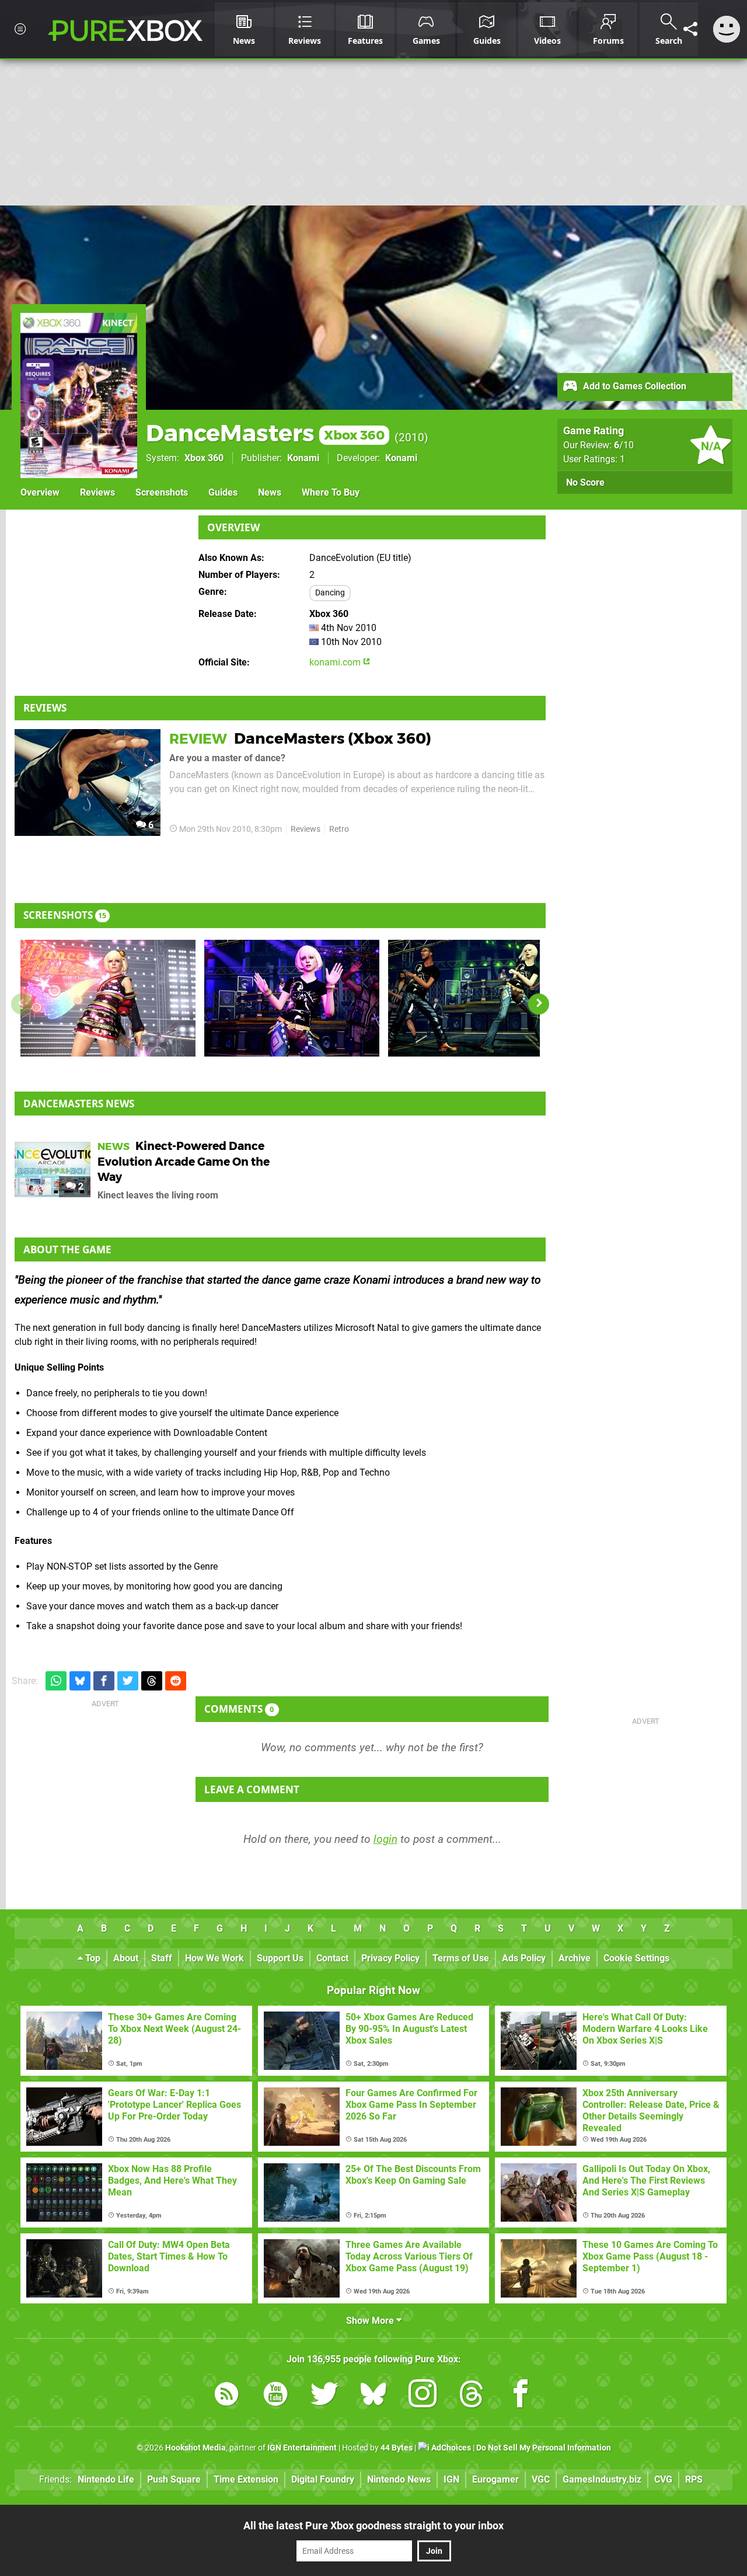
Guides (223, 492)
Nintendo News (399, 2479)
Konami (303, 458)
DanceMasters (265, 433)
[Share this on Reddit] (176, 1681)
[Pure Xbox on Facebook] (521, 2396)
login (385, 1839)
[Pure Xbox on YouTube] (275, 2396)
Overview (40, 492)
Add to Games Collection (633, 386)
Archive (575, 1958)
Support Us (280, 1958)
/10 (624, 445)
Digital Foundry (323, 2479)
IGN (451, 2479)
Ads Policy (524, 1958)
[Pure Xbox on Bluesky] (373, 2396)
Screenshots (162, 492)
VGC (541, 2479)
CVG (663, 2479)
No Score (585, 482)
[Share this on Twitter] (128, 1681)
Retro (339, 829)
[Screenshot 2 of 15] (292, 998)
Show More (371, 2321)
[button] (539, 1004)
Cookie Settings (636, 1958)
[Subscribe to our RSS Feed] (226, 2396)
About (126, 1958)
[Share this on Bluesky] (80, 1681)
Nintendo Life (106, 2479)
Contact (332, 1958)
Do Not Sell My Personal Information (544, 2448)
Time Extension (246, 2479)
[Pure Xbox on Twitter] (324, 2396)
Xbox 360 (204, 458)
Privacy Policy (390, 1958)
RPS (694, 2479)
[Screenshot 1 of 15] (108, 998)
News (270, 492)
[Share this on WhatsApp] (56, 1681)
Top (92, 1958)
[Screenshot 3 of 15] (476, 998)
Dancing (330, 593)
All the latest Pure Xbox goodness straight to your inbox (373, 2526)
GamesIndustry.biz (602, 2479)
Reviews (97, 492)
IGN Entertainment (302, 2448)
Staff (162, 1958)
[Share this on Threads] (152, 1681)
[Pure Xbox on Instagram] (423, 2396)
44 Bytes (397, 2448)
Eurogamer (495, 2479)
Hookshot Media (196, 2448)
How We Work (214, 1958)
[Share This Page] (690, 29)
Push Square (174, 2479)
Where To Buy (331, 492)
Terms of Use (461, 1958)
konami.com (336, 662)
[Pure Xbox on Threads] (472, 2396)
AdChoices (450, 2448)
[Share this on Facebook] (104, 1681)
